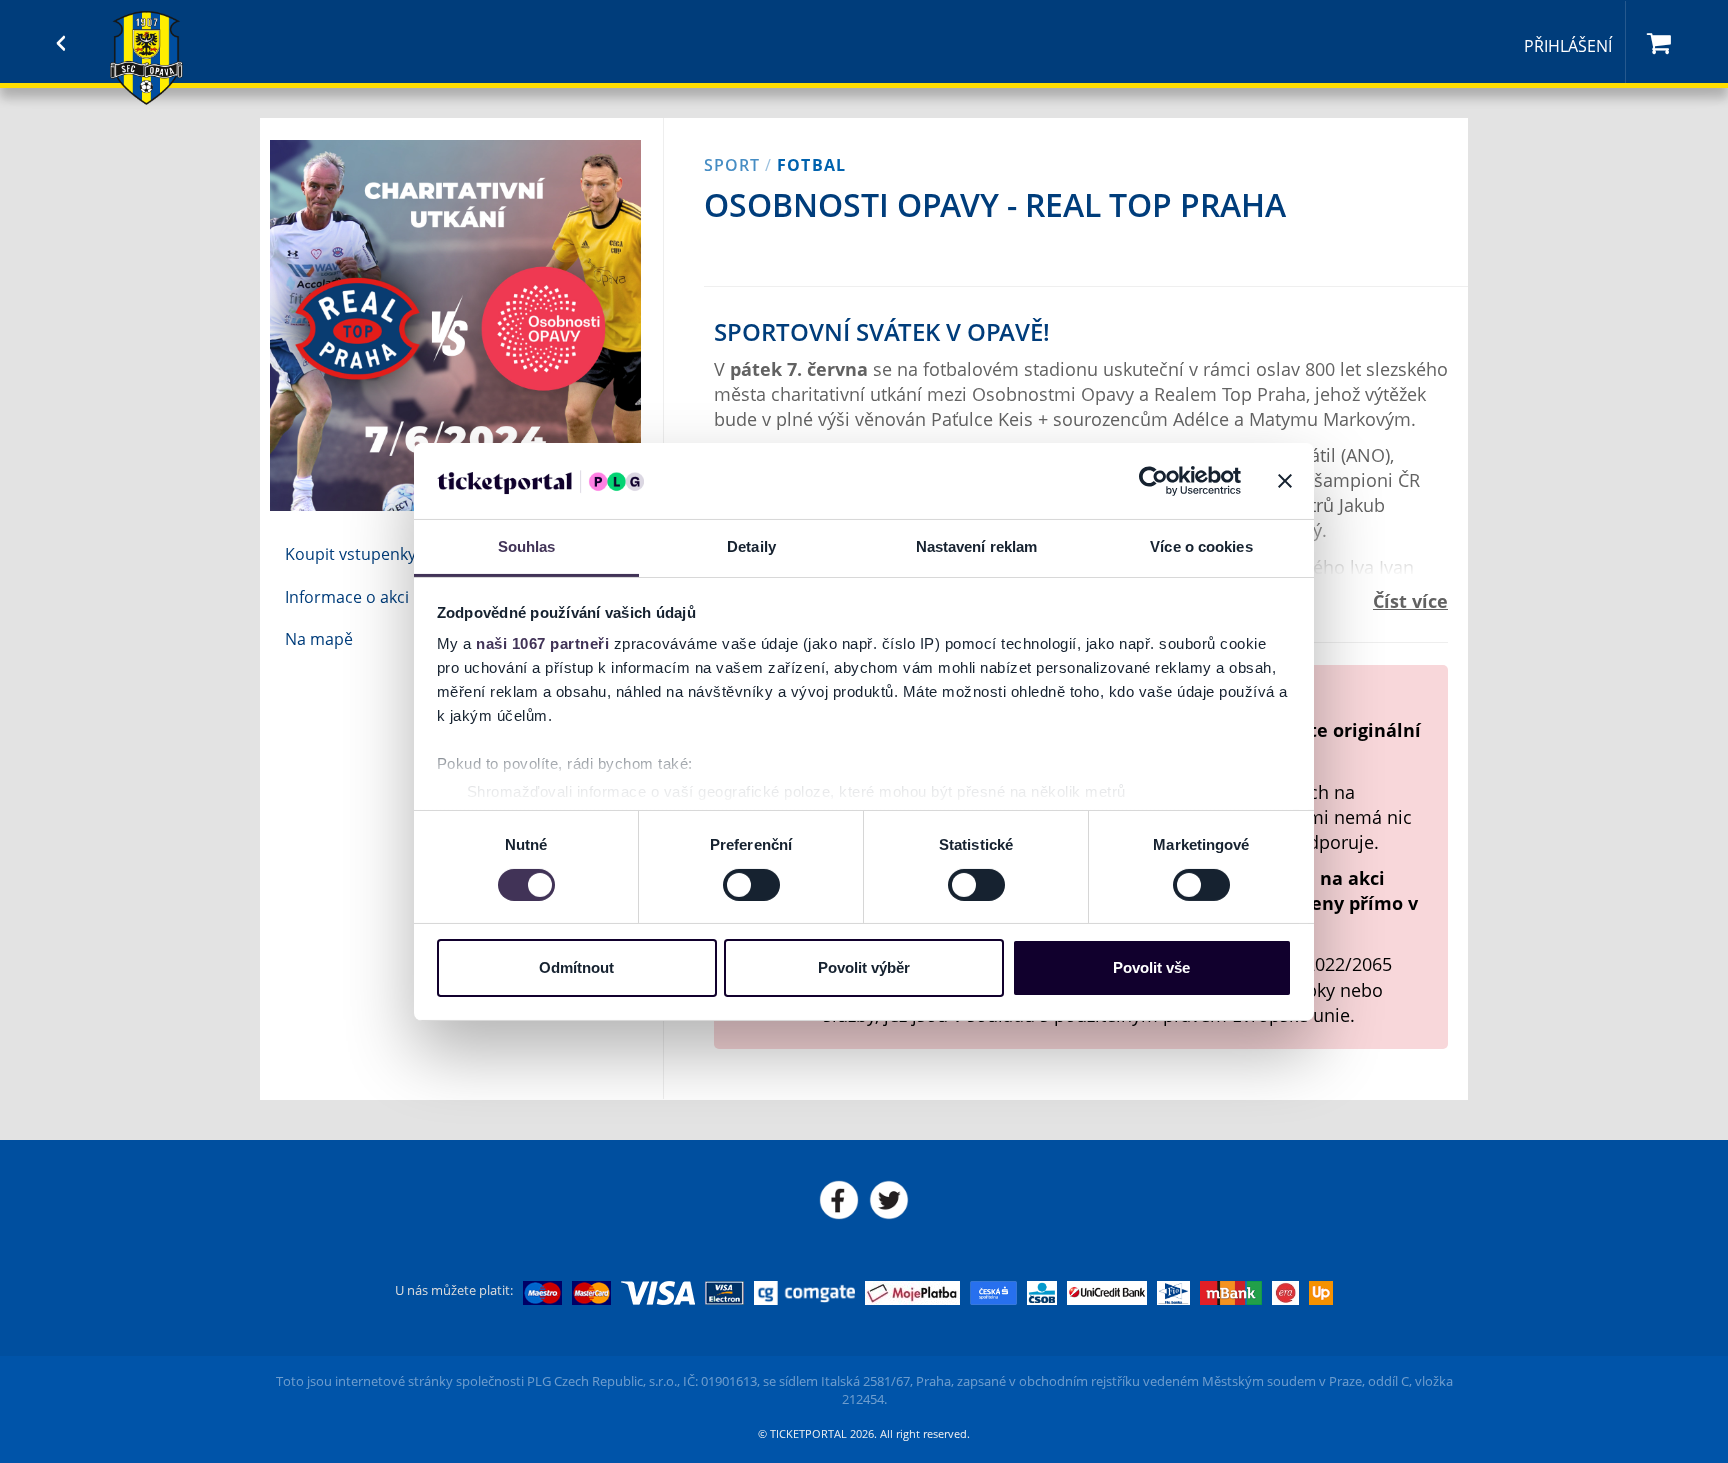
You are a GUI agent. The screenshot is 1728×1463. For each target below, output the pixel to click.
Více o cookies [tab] (1201, 546)
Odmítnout (576, 967)
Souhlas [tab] (527, 546)
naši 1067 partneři (542, 643)
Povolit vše (1151, 967)
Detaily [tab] (751, 546)
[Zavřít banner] (1285, 481)
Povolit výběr (864, 967)
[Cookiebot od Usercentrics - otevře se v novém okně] (1153, 481)
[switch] (751, 885)
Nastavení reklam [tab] (977, 546)
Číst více (1410, 601)
